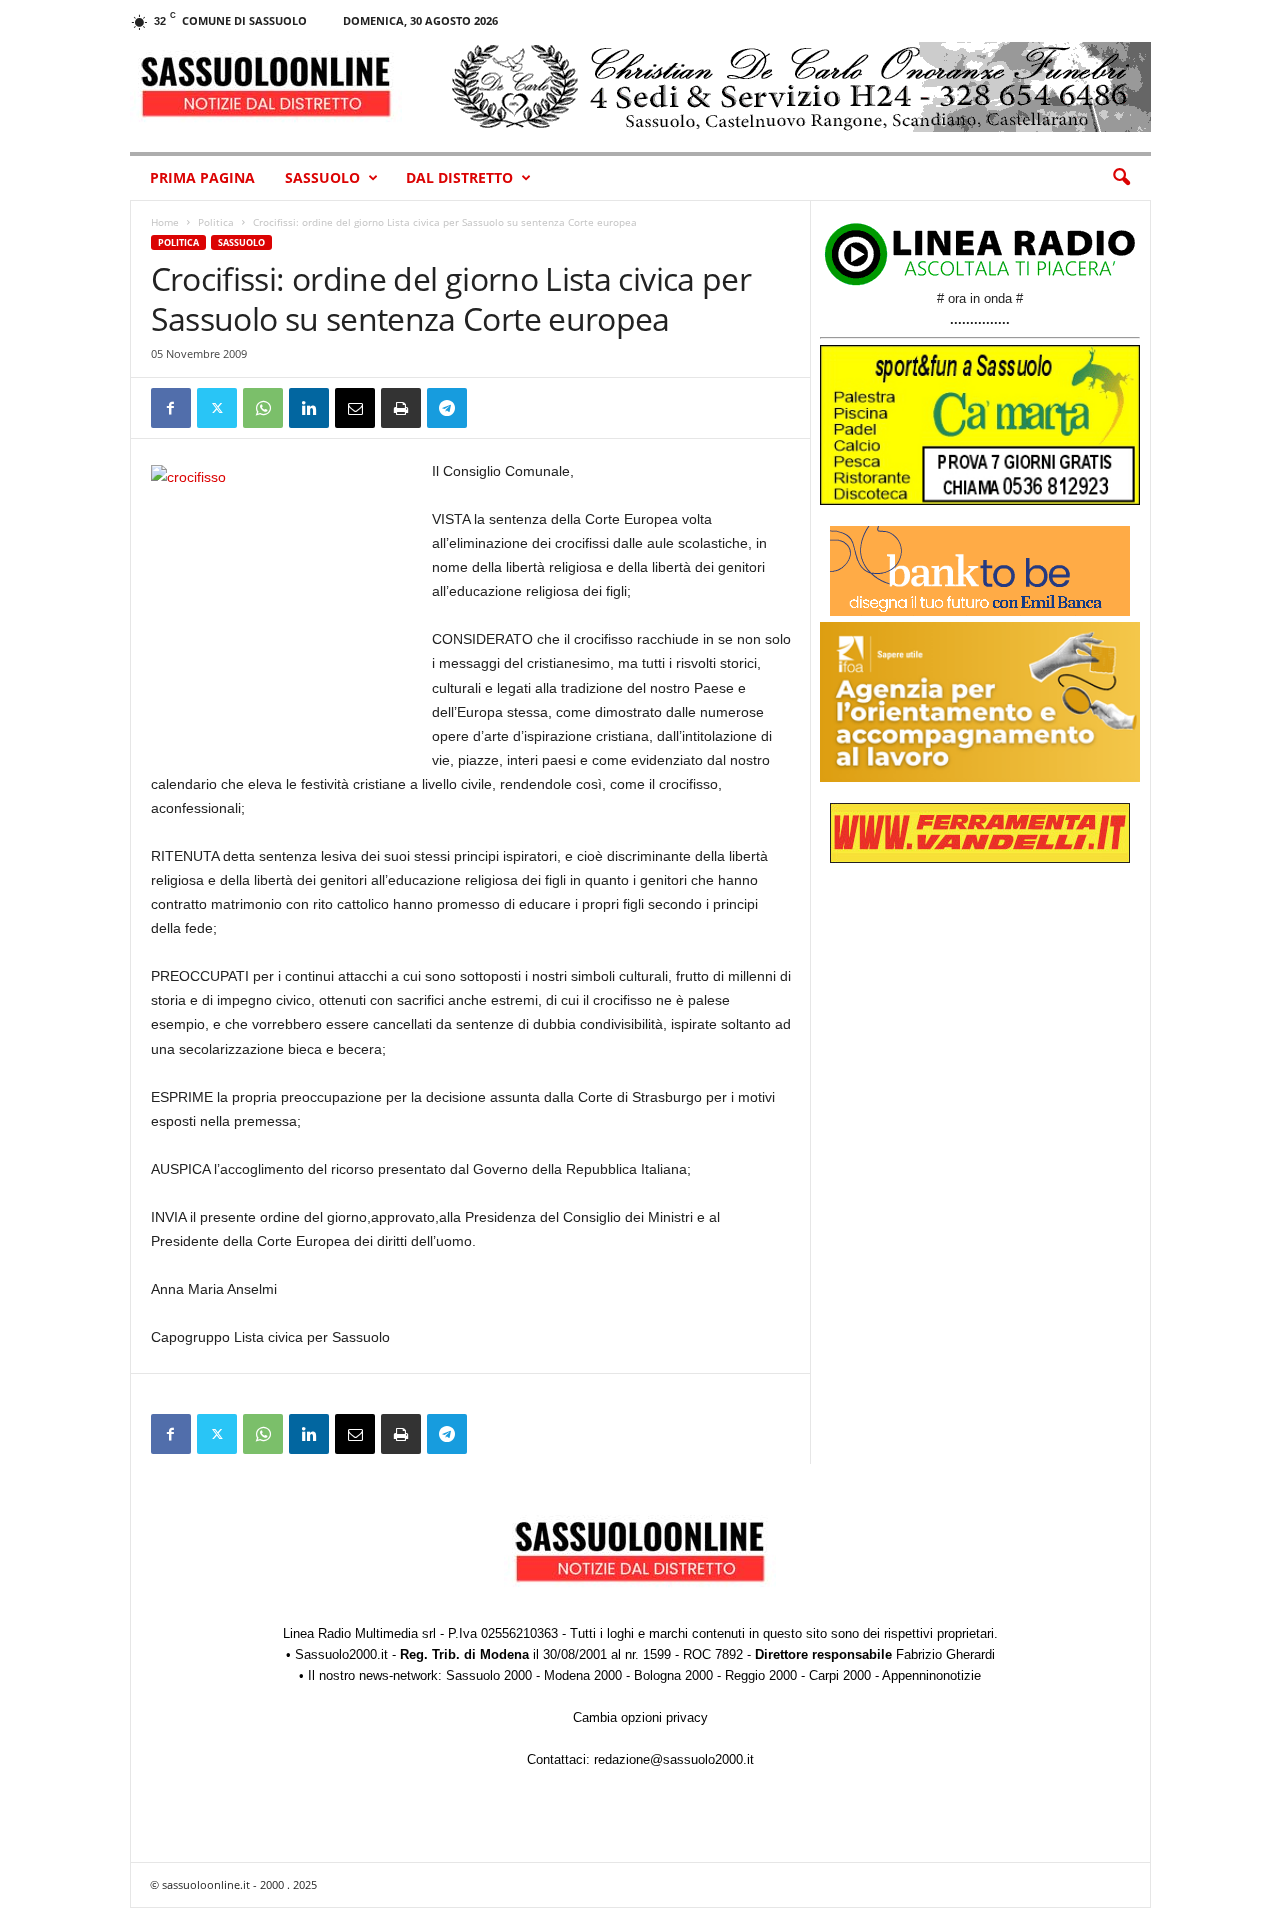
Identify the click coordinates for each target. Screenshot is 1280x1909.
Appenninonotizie (931, 1675)
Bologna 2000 (673, 1675)
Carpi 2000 (840, 1675)
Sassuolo (322, 177)
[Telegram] (447, 408)
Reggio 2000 (761, 1675)
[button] (1121, 178)
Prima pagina (202, 177)
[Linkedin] (309, 408)
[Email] (355, 408)
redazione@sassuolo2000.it (674, 1759)
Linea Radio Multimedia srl (359, 1633)
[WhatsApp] (263, 408)
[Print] (401, 408)
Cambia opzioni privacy (640, 1717)
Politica (216, 222)
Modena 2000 (583, 1675)
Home (165, 222)
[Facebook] (171, 408)
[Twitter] (217, 408)
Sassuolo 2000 (489, 1675)
